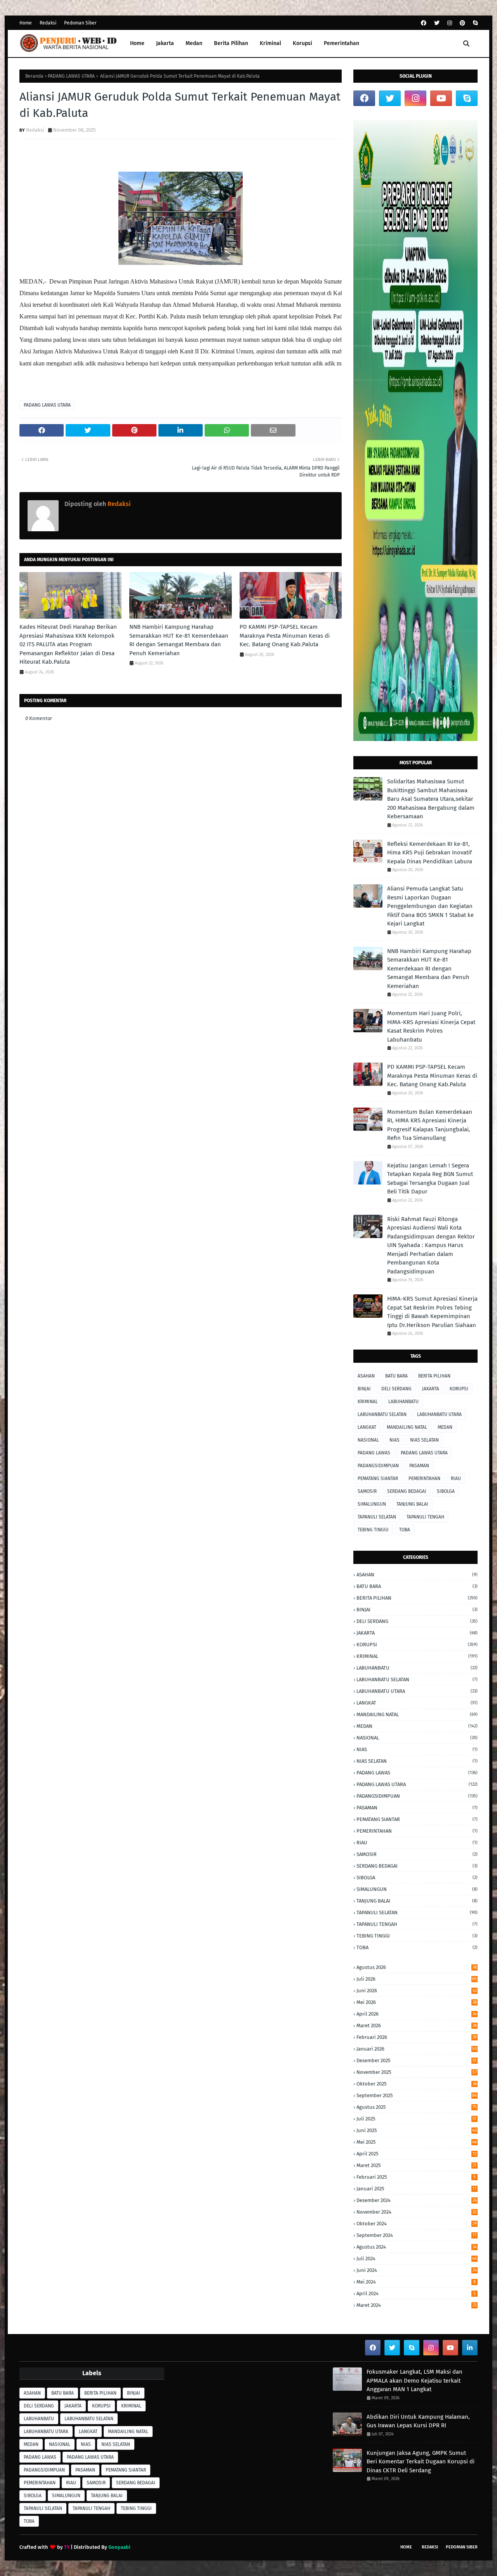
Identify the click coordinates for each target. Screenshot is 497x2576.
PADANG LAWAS (374, 1453)
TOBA (405, 1530)
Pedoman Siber (80, 23)
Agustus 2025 (417, 2107)
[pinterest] (462, 23)
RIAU (456, 1478)
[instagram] (450, 23)
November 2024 (416, 2212)
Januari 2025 (416, 2189)
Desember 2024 (417, 2200)
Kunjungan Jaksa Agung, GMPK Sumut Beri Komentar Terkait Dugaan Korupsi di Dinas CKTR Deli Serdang (421, 2462)
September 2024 (416, 2235)
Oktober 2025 (417, 2084)
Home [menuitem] (137, 43)
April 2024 (416, 2293)
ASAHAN (366, 1376)
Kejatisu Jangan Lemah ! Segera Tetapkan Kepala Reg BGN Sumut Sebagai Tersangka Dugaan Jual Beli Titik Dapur (430, 1179)
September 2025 (417, 2095)
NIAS (394, 1440)
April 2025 (416, 2154)
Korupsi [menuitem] (302, 43)
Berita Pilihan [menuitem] (231, 43)
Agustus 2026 (417, 1967)
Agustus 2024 (417, 2247)
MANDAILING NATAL (407, 1427)
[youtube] (441, 98)
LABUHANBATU (403, 1402)
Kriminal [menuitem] (270, 43)
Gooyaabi (119, 2547)
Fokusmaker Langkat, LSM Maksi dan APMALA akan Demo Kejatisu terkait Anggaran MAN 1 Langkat (414, 2380)
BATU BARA (396, 1376)
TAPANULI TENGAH (425, 1517)
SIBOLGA (446, 1491)
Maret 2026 (417, 2025)
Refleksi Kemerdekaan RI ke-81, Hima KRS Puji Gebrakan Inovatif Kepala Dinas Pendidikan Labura (430, 853)
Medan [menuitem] (194, 43)
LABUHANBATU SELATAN (382, 1414)
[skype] (474, 23)
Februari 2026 (417, 2037)
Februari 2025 (416, 2177)
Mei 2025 (417, 2142)
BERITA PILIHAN (434, 1376)
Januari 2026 (417, 2049)
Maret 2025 (416, 2165)
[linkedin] (470, 2348)
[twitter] (437, 23)
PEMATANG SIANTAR (378, 1478)
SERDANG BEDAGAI (407, 1491)
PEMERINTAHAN (424, 1478)
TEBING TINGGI (373, 1530)
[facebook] (424, 23)
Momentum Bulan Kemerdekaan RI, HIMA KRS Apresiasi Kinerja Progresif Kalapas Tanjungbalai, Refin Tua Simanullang (430, 1125)
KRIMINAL (368, 1402)
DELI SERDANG (396, 1389)
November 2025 (417, 2072)
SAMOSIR (367, 1491)
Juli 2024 (417, 2259)
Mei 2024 (416, 2282)
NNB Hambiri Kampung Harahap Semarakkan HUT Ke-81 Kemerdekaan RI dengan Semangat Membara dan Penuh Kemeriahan (179, 640)
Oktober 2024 (417, 2224)
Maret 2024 (416, 2305)
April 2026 (417, 2014)
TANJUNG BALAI (412, 1504)
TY (67, 2547)
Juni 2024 (417, 2270)
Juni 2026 (417, 1991)
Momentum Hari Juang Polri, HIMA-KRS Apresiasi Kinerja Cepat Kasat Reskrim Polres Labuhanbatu (431, 1026)
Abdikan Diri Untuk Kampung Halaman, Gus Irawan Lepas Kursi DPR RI (418, 2421)
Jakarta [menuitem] (165, 43)
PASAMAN (419, 1466)
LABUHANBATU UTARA (439, 1414)
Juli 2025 (416, 2119)
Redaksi (48, 23)
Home (26, 23)
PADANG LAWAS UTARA (71, 76)
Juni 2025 (417, 2130)
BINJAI (364, 1389)
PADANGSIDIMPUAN (378, 1466)
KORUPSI (459, 1389)
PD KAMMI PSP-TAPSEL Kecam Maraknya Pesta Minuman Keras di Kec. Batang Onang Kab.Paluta (285, 636)
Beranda (34, 76)
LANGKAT (367, 1427)
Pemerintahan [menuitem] (341, 43)
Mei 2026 (417, 2002)
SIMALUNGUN (372, 1504)
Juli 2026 (417, 1979)
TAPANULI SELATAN (377, 1517)
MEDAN (445, 1427)
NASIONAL (368, 1440)
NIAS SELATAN (424, 1440)
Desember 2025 (416, 2060)
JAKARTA (431, 1389)
